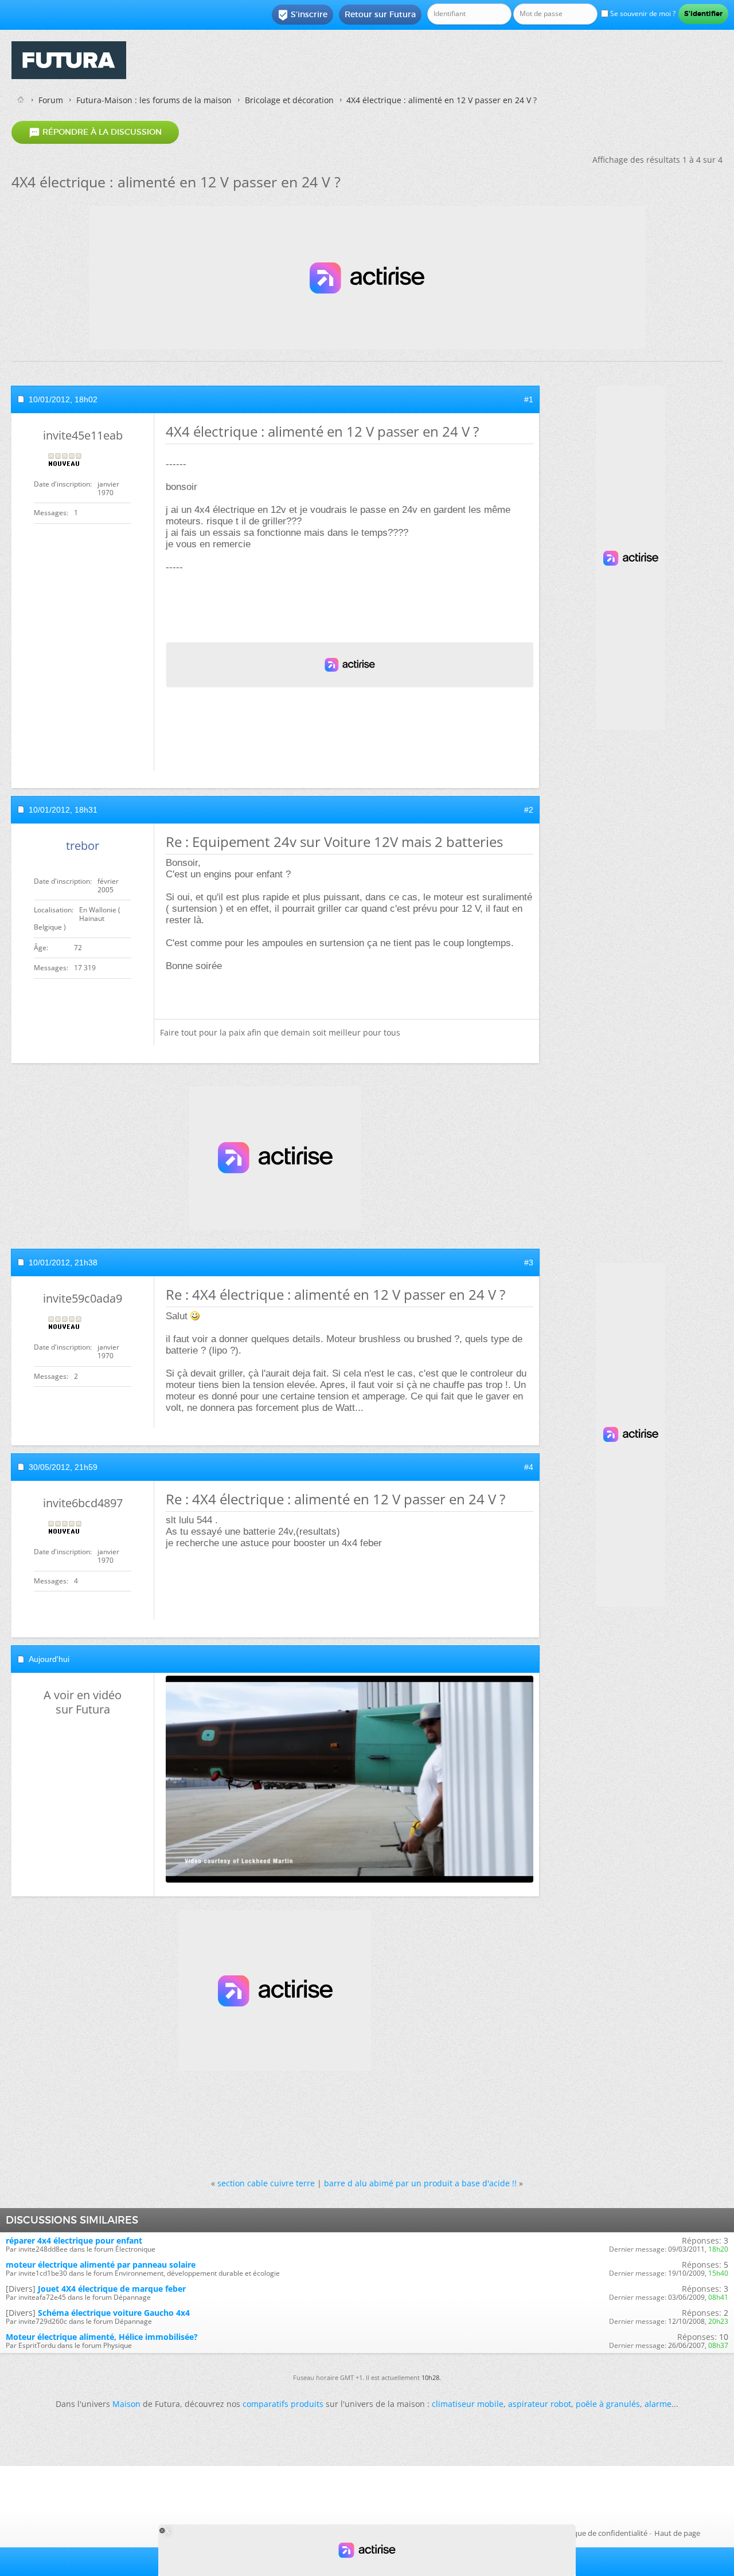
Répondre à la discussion (95, 132)
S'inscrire (302, 15)
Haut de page (677, 2533)
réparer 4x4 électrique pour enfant (74, 2240)
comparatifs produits (283, 2404)
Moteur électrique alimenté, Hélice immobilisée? (102, 2337)
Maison (126, 2404)
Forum (51, 100)
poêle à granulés (608, 2404)
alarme (658, 2404)
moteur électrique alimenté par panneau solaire (101, 2265)
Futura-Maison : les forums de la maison (154, 100)
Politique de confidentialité (602, 2533)
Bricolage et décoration (289, 100)
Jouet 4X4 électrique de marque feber (112, 2289)
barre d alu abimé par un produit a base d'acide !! (420, 2183)
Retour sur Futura (380, 14)
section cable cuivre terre (266, 2183)
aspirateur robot (540, 2404)
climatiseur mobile (468, 2404)
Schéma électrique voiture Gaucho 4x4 (114, 2313)
